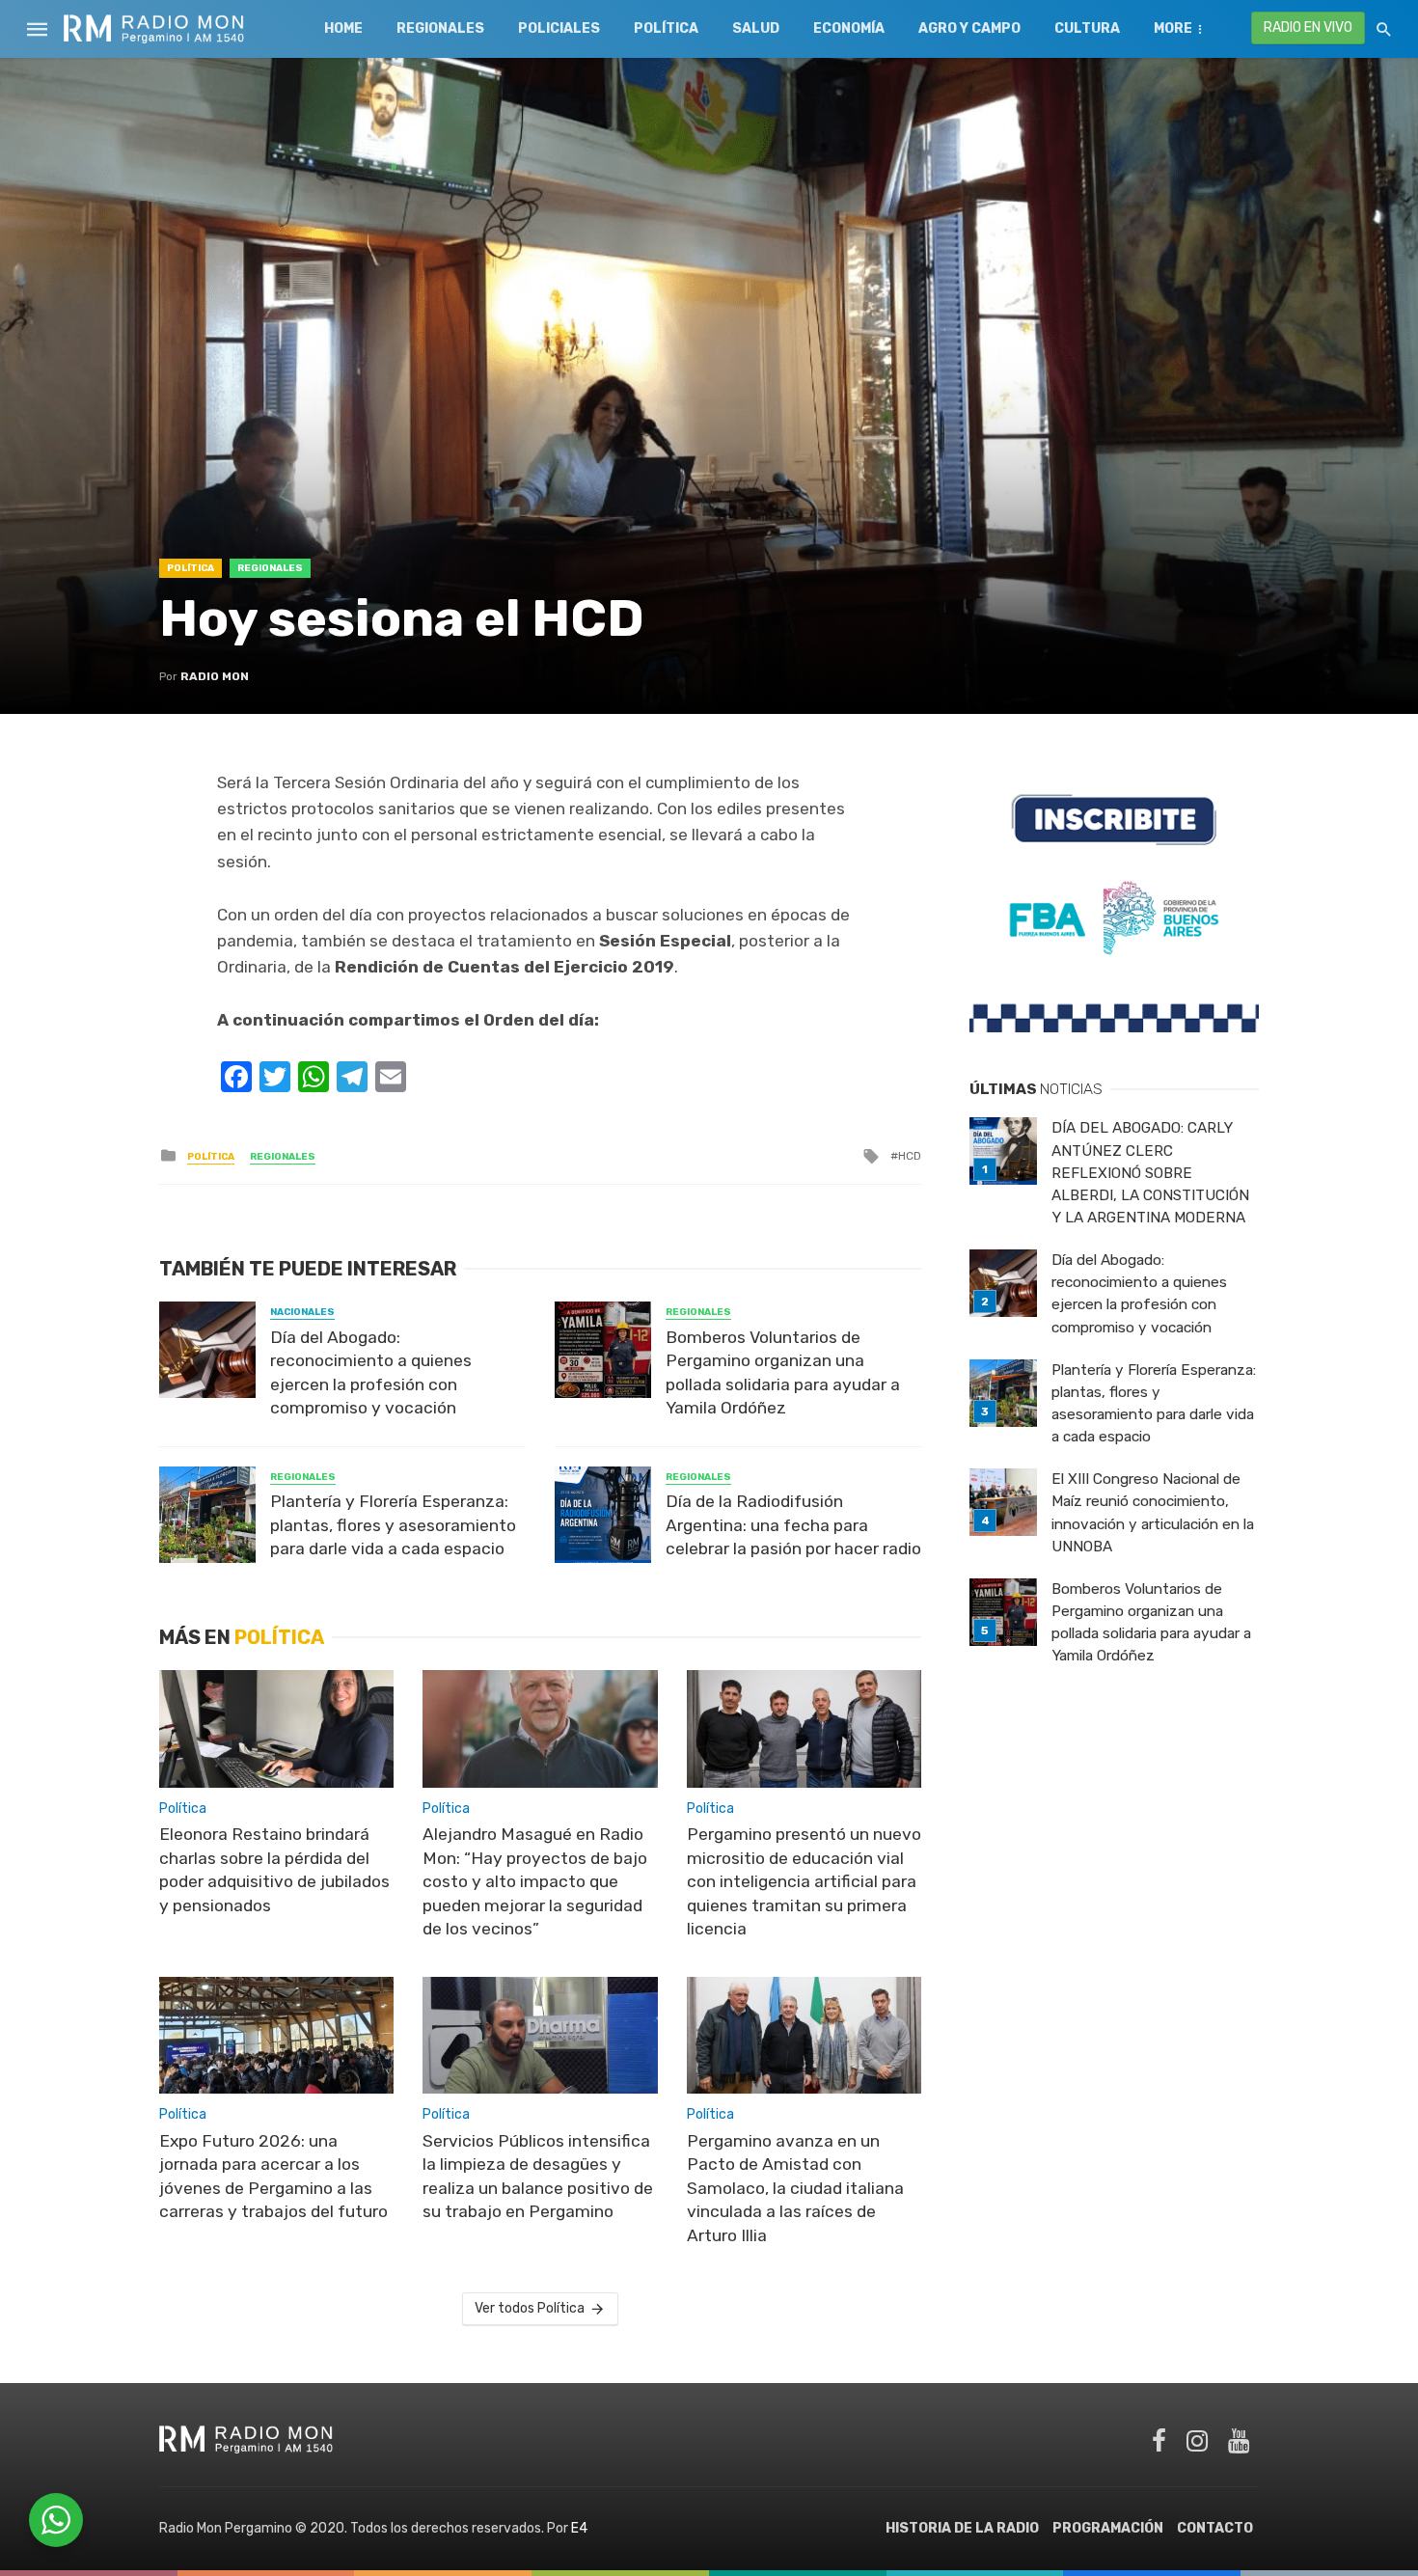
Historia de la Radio (962, 2528)
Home (343, 28)
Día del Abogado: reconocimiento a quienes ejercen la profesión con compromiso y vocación (371, 1373)
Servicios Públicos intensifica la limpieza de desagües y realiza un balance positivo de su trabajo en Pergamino (538, 2177)
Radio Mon (215, 676)
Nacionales (302, 1312)
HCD (910, 1156)
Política (666, 28)
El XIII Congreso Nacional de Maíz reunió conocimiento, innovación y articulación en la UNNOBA (1153, 1512)
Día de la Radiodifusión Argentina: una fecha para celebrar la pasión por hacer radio (793, 1525)
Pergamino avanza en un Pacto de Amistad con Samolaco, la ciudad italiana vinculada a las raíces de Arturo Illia (795, 2188)
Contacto (1215, 2528)
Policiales (559, 28)
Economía (849, 28)
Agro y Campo (969, 28)
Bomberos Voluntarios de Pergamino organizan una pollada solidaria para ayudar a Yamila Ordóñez (783, 1373)
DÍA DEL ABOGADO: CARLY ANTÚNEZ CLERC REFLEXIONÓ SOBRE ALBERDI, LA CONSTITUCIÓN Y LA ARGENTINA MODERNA (1150, 1172)
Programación (1108, 2528)
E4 (579, 2528)
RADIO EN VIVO (1308, 27)
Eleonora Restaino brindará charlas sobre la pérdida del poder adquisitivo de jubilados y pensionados (274, 1870)
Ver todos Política (530, 2308)
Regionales (440, 28)
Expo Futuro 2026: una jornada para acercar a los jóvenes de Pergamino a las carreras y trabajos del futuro (273, 2177)
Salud (756, 28)
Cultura (1087, 28)
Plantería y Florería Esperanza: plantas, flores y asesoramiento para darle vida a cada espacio (393, 1525)
